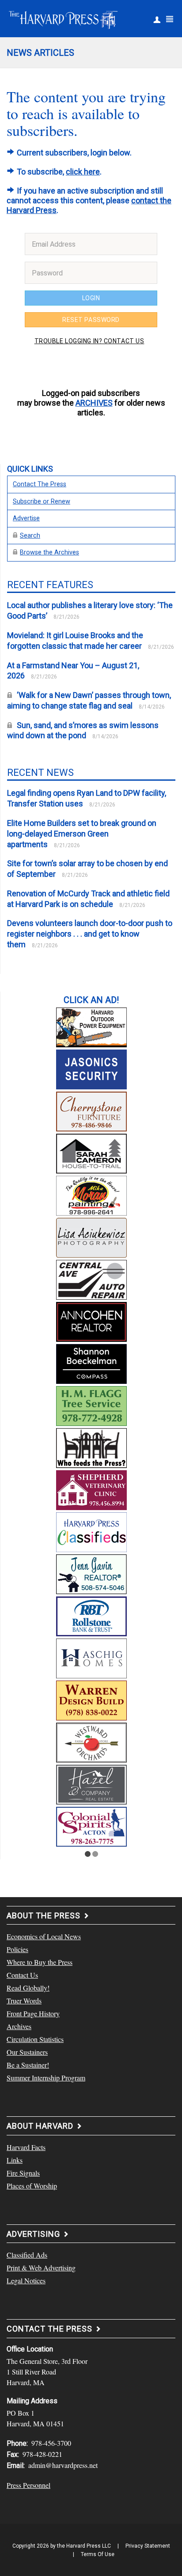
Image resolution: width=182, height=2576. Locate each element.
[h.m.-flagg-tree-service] (91, 1405)
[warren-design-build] (91, 1699)
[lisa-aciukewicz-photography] (91, 1236)
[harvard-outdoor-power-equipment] (91, 1026)
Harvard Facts (26, 2147)
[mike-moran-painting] (91, 1194)
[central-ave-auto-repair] (91, 1278)
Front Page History (33, 2013)
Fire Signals (23, 2173)
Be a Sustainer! (28, 2065)
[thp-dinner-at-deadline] (91, 1447)
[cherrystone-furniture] (91, 1110)
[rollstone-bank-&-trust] (91, 1615)
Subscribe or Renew (42, 502)
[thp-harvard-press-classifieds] (91, 1531)
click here (83, 172)
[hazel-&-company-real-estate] (91, 1783)
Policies (17, 1949)
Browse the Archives (49, 552)
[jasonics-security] (91, 1068)
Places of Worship (32, 2186)
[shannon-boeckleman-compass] (91, 1363)
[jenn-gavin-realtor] (91, 1573)
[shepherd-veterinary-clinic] (91, 1489)
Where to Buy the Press (40, 1962)
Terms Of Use (98, 2554)
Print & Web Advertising (41, 2268)
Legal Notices (26, 2280)
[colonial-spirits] (91, 1825)
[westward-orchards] (91, 1741)
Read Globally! (28, 1988)
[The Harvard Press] (63, 19)
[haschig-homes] (91, 1657)
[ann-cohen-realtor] (91, 1321)
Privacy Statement (148, 2546)
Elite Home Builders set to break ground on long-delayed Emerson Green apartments (82, 834)
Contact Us (22, 1975)
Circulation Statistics (35, 2039)
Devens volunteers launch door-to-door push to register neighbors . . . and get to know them (90, 934)
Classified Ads (27, 2255)
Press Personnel (28, 2485)
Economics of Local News (44, 1936)
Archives (19, 2026)
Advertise (26, 518)
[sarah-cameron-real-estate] (91, 1152)
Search (30, 536)
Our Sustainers (27, 2052)
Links (15, 2160)
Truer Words (24, 2001)
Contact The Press (40, 484)
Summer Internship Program (46, 2078)
